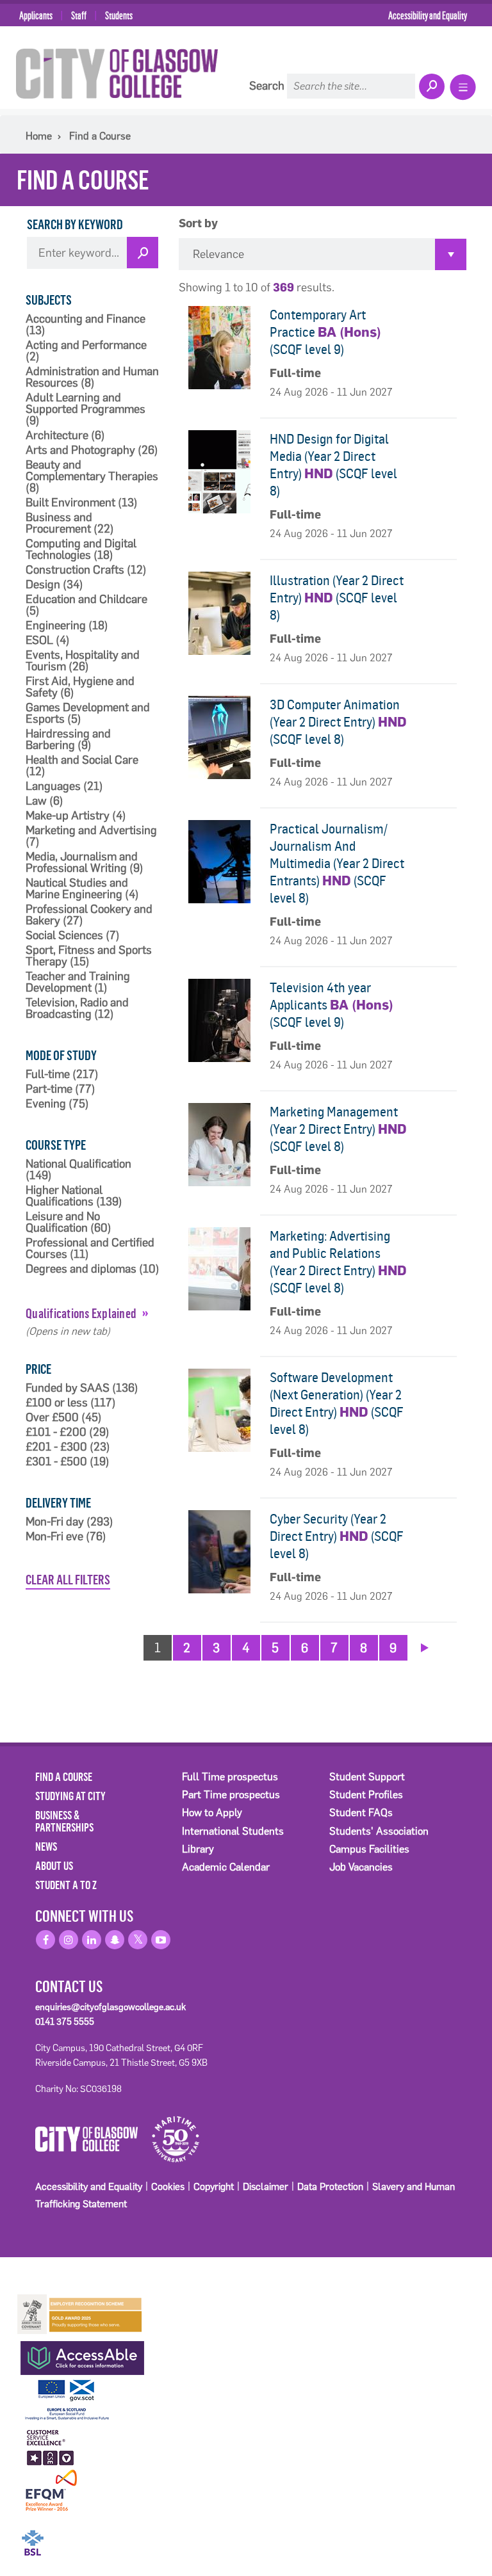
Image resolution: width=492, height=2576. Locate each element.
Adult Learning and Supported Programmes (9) (86, 409)
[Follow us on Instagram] (69, 1940)
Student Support (367, 1777)
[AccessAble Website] (80, 2355)
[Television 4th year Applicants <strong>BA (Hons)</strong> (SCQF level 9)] (219, 1020)
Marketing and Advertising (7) (91, 836)
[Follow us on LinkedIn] (92, 1940)
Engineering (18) (67, 625)
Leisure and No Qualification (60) (69, 1222)
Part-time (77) (61, 1089)
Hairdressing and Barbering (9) (68, 739)
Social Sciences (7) (73, 935)
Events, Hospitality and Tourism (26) (83, 661)
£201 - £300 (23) (68, 1447)
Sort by (198, 224)
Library (198, 1849)
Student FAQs (361, 1813)
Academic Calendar (226, 1867)
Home (39, 136)
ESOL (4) (48, 640)
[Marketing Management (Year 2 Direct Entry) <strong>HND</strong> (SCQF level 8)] (219, 1145)
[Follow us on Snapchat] (115, 1940)
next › (425, 1646)
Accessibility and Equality (428, 15)
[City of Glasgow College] (117, 73)
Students (119, 15)
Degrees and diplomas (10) (93, 1269)
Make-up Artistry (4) (76, 816)
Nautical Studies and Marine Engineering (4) (82, 889)
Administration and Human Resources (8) (92, 377)
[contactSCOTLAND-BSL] (80, 2534)
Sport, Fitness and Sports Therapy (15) (89, 956)
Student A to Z (66, 1885)
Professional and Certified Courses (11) (90, 1248)
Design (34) (54, 584)
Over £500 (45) (64, 1417)
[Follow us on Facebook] (45, 1940)
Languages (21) (64, 786)
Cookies (168, 2186)
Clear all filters (68, 1579)
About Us (54, 1865)
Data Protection (330, 2186)
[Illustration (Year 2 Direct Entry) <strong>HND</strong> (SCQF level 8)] (219, 613)
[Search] (431, 87)
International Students (233, 1831)
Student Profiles (366, 1795)
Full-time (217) (62, 1074)
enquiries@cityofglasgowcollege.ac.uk (111, 2007)
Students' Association (379, 1831)
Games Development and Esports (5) (88, 713)
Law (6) (45, 801)
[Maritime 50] (171, 2138)
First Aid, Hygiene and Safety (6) (80, 687)
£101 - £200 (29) (68, 1432)
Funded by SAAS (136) (82, 1388)
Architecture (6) (65, 435)
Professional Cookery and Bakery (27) (89, 915)
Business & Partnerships (64, 1821)
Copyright (214, 2186)
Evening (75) (57, 1104)
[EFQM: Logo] (51, 2491)
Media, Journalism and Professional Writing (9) (85, 862)
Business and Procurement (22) (70, 523)
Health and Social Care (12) (82, 766)
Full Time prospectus (230, 1777)
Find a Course (100, 136)
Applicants (36, 15)
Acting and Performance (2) (86, 351)
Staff (79, 15)
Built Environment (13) (82, 503)
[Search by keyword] (143, 253)
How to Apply (212, 1813)
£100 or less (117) (71, 1403)
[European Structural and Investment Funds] (80, 2398)
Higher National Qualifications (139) (74, 1196)
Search (267, 86)
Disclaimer (266, 2186)
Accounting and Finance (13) (86, 325)
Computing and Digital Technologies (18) (81, 549)
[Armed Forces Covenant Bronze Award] (80, 2313)
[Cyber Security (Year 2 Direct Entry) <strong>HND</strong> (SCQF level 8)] (219, 1552)
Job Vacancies (361, 1867)
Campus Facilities (369, 1849)
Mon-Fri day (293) (70, 1522)
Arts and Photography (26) (92, 450)
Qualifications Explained (81, 1313)
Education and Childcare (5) (86, 605)
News (46, 1846)
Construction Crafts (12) (86, 570)
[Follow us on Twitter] (138, 1940)
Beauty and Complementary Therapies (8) (92, 476)
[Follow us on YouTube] (161, 1940)
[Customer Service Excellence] (51, 2445)
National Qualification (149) (78, 1170)
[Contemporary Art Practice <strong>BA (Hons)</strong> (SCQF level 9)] (219, 348)
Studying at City (70, 1796)
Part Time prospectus (231, 1795)
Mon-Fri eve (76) (66, 1536)
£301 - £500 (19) (68, 1461)
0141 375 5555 (65, 2022)
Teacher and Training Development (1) (78, 982)
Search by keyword (75, 224)
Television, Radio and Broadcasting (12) (77, 1008)
